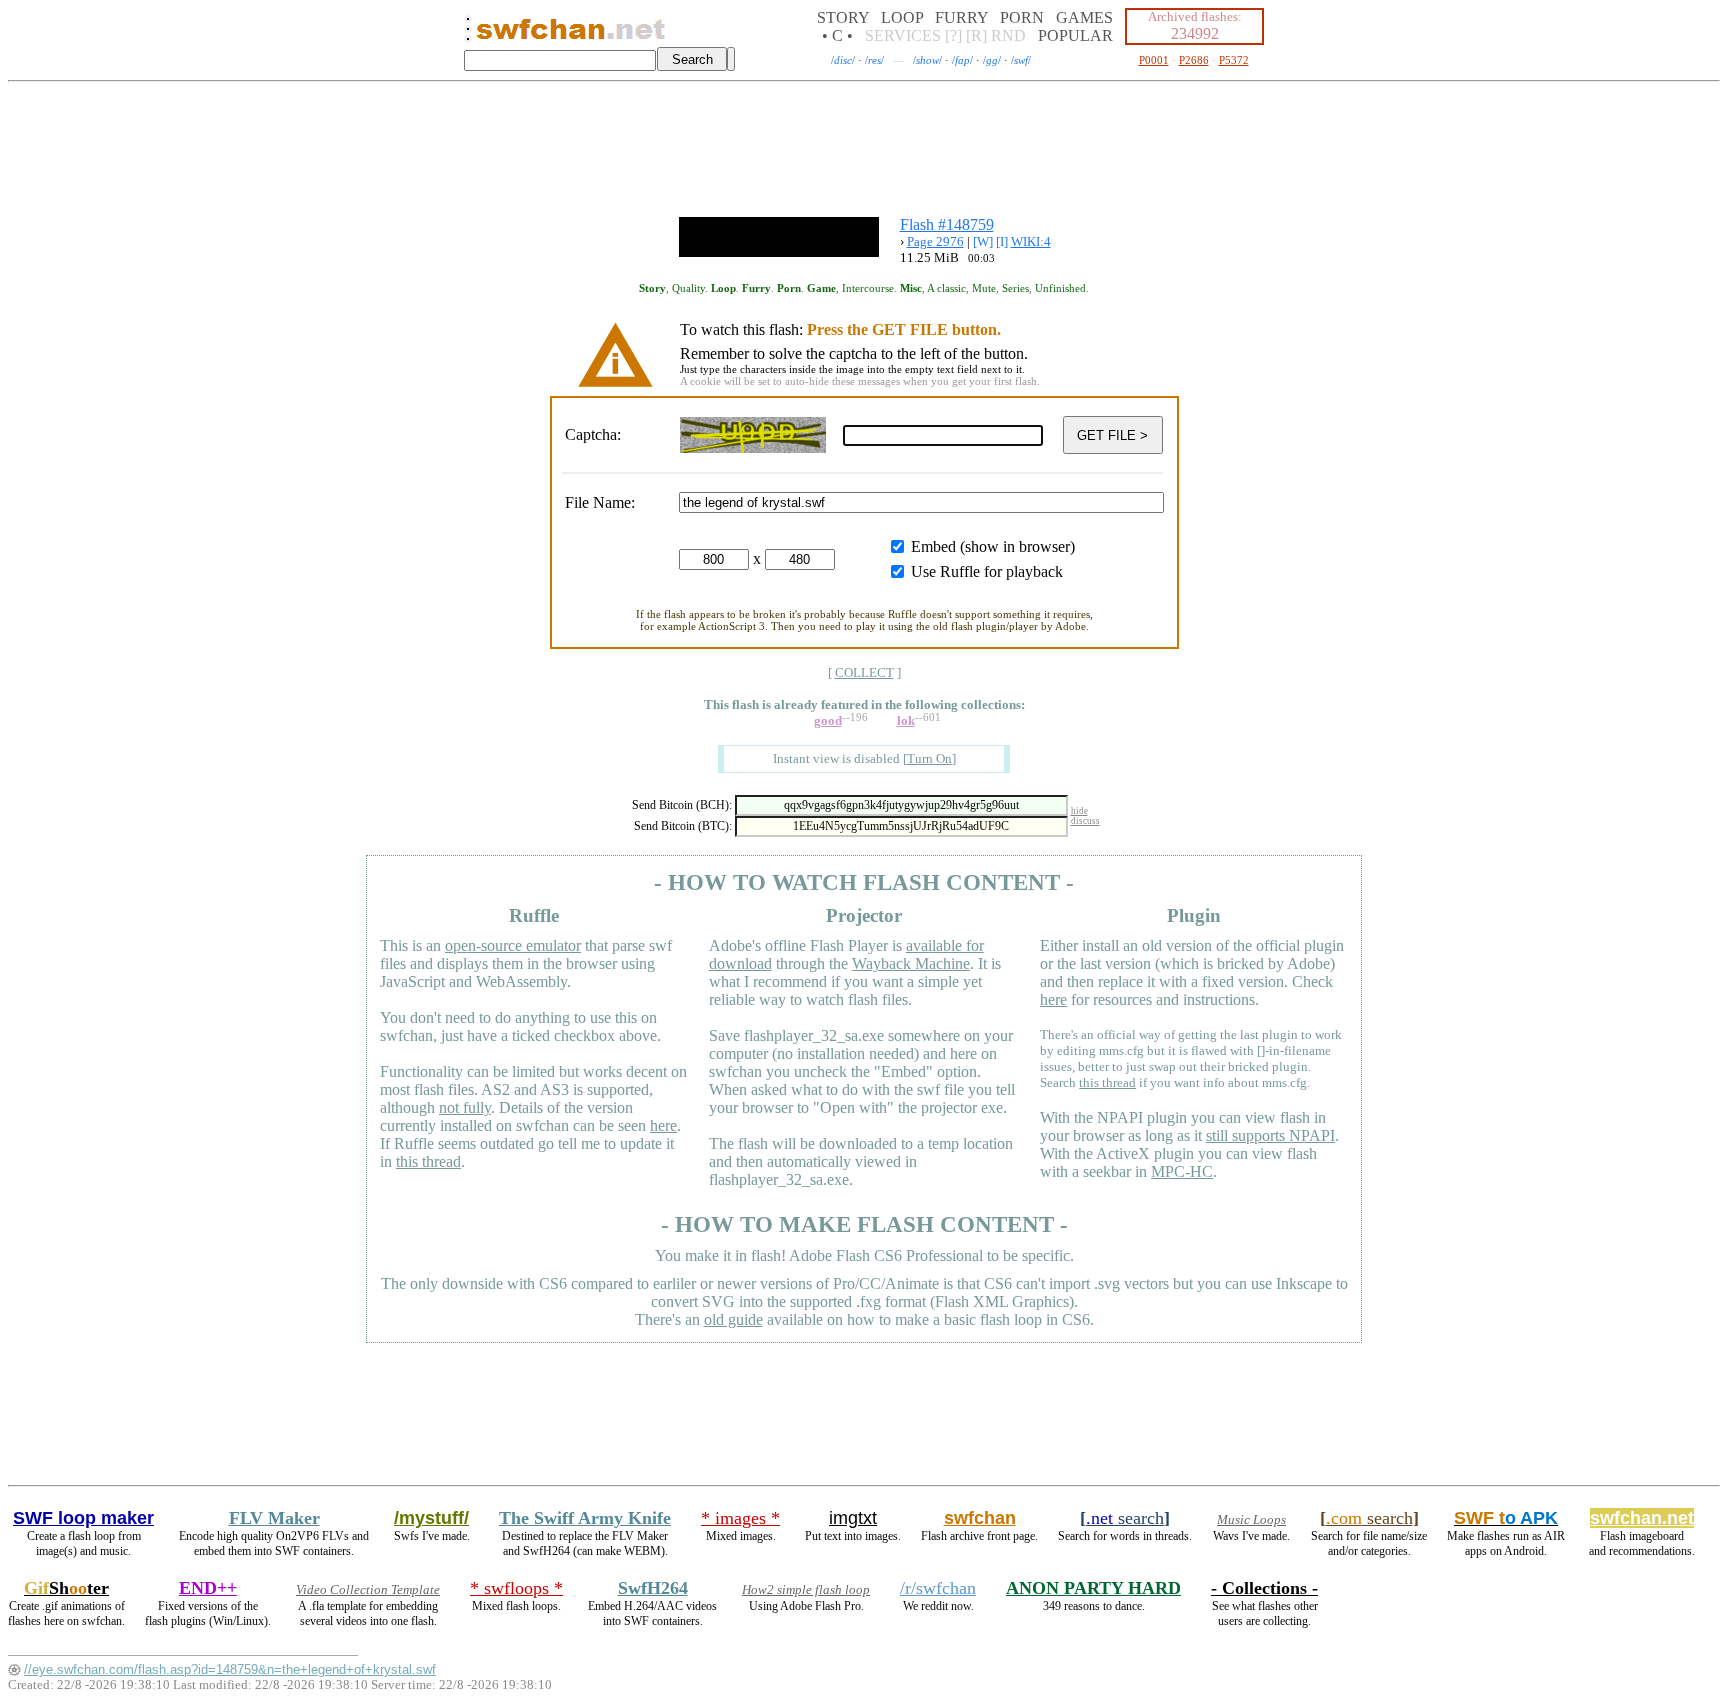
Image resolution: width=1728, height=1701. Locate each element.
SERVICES (903, 35)
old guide (733, 1319)
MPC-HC (1182, 1171)
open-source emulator (513, 945)
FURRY (961, 17)
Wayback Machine (911, 963)
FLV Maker (274, 1518)
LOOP (902, 17)
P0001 (1154, 60)
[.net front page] (468, 34)
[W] (983, 241)
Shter (66, 1588)
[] (929, 758)
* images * (740, 1518)
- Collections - (1264, 1588)
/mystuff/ (431, 1518)
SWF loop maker (83, 1518)
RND (1008, 35)
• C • (837, 35)
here (663, 1125)
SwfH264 (653, 1588)
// (843, 60)
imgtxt (853, 1518)
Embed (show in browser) (993, 546)
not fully (465, 1107)
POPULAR (1075, 35)
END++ (208, 1588)
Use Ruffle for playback (987, 571)
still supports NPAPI (1270, 1135)
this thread (428, 1161)
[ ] (864, 672)
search (1125, 1518)
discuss (1085, 821)
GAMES (1084, 17)
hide (1079, 811)
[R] (976, 35)
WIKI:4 (1031, 241)
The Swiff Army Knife (585, 1518)
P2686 (1194, 60)
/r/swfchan (938, 1588)
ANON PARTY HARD (1093, 1588)
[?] (953, 35)
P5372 (1234, 60)
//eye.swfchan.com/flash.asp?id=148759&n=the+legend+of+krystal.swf (230, 1669)
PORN (1022, 17)
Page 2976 (935, 241)
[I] (1002, 241)
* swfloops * (516, 1588)
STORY (843, 17)
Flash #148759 (947, 224)
